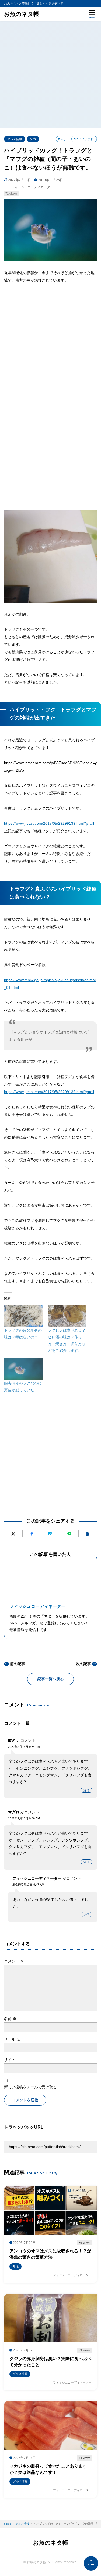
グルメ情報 (15, 139)
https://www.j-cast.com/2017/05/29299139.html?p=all (49, 823)
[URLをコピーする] (88, 1534)
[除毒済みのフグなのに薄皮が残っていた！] (23, 1369)
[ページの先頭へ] (91, 2563)
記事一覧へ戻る (51, 1679)
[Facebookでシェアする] (32, 1534)
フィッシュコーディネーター (37, 1606)
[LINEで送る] (69, 1534)
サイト (10, 2060)
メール (12, 2039)
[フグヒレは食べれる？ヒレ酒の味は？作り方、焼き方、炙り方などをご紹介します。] (67, 1316)
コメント (14, 1961)
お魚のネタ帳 (22, 14)
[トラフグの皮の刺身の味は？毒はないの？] (23, 1316)
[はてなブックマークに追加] (50, 1534)
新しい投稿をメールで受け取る (30, 2087)
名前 (10, 2019)
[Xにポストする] (13, 1534)
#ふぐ (62, 139)
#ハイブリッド (83, 139)
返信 (86, 1790)
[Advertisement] (50, 74)
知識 (33, 139)
